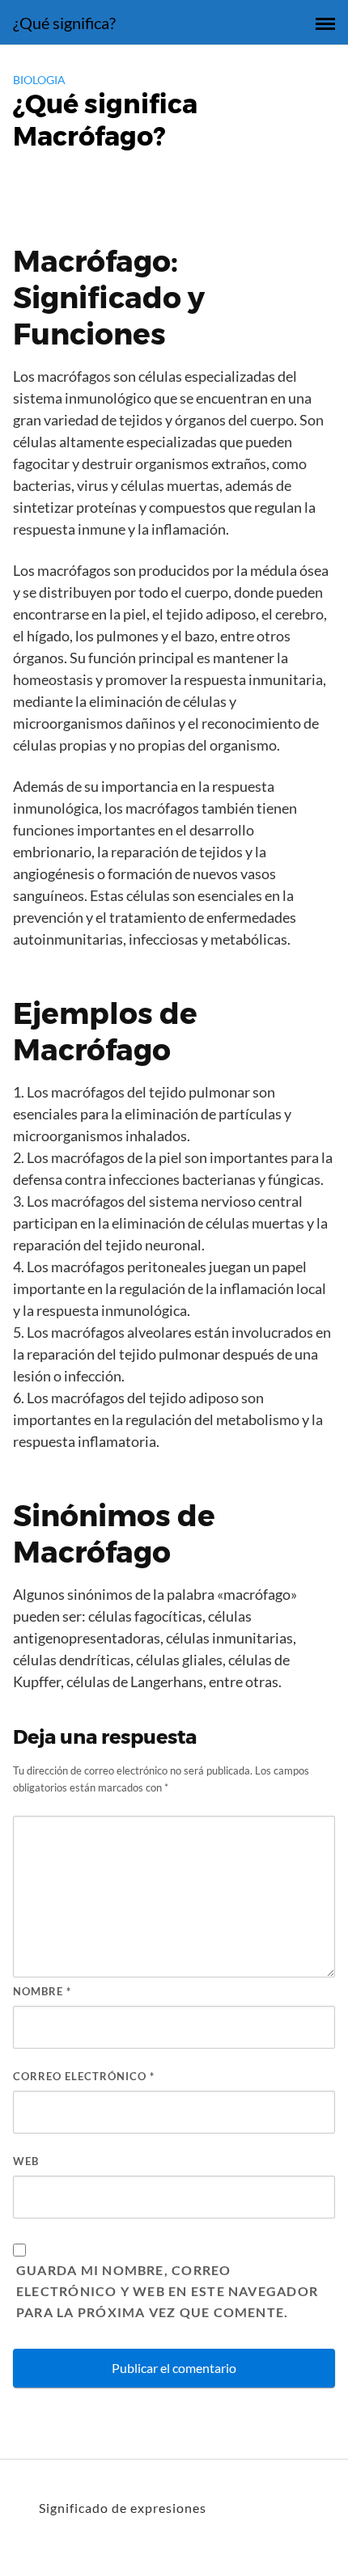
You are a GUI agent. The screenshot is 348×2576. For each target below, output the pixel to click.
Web (26, 2161)
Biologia (39, 80)
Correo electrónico (84, 2076)
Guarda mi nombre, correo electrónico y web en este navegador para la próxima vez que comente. (167, 2291)
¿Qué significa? (64, 23)
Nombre (42, 1991)
